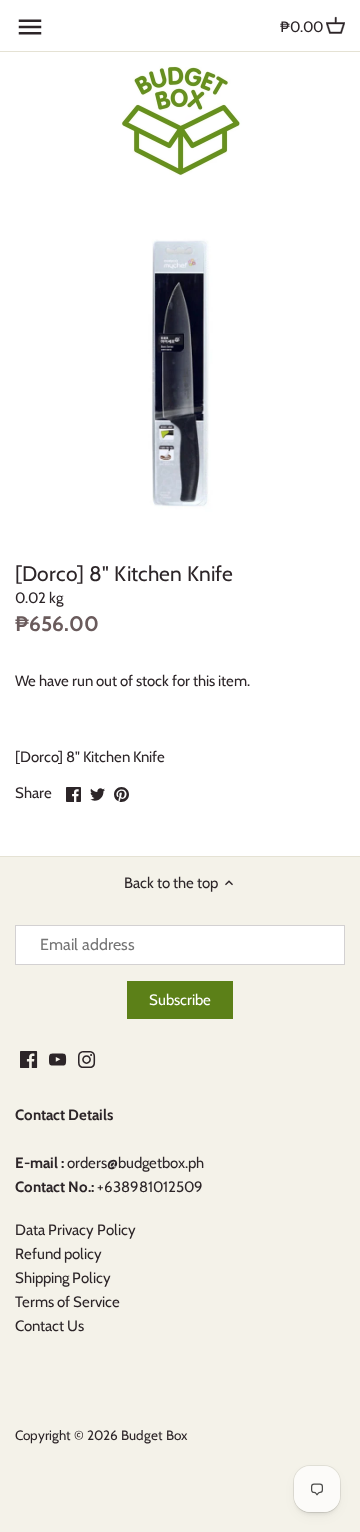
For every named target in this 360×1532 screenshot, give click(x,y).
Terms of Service (67, 1302)
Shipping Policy (63, 1278)
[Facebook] (28, 1058)
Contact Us (49, 1326)
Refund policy (58, 1254)
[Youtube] (57, 1058)
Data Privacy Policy (75, 1230)
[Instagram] (86, 1058)
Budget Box (154, 1435)
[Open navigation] (30, 27)
